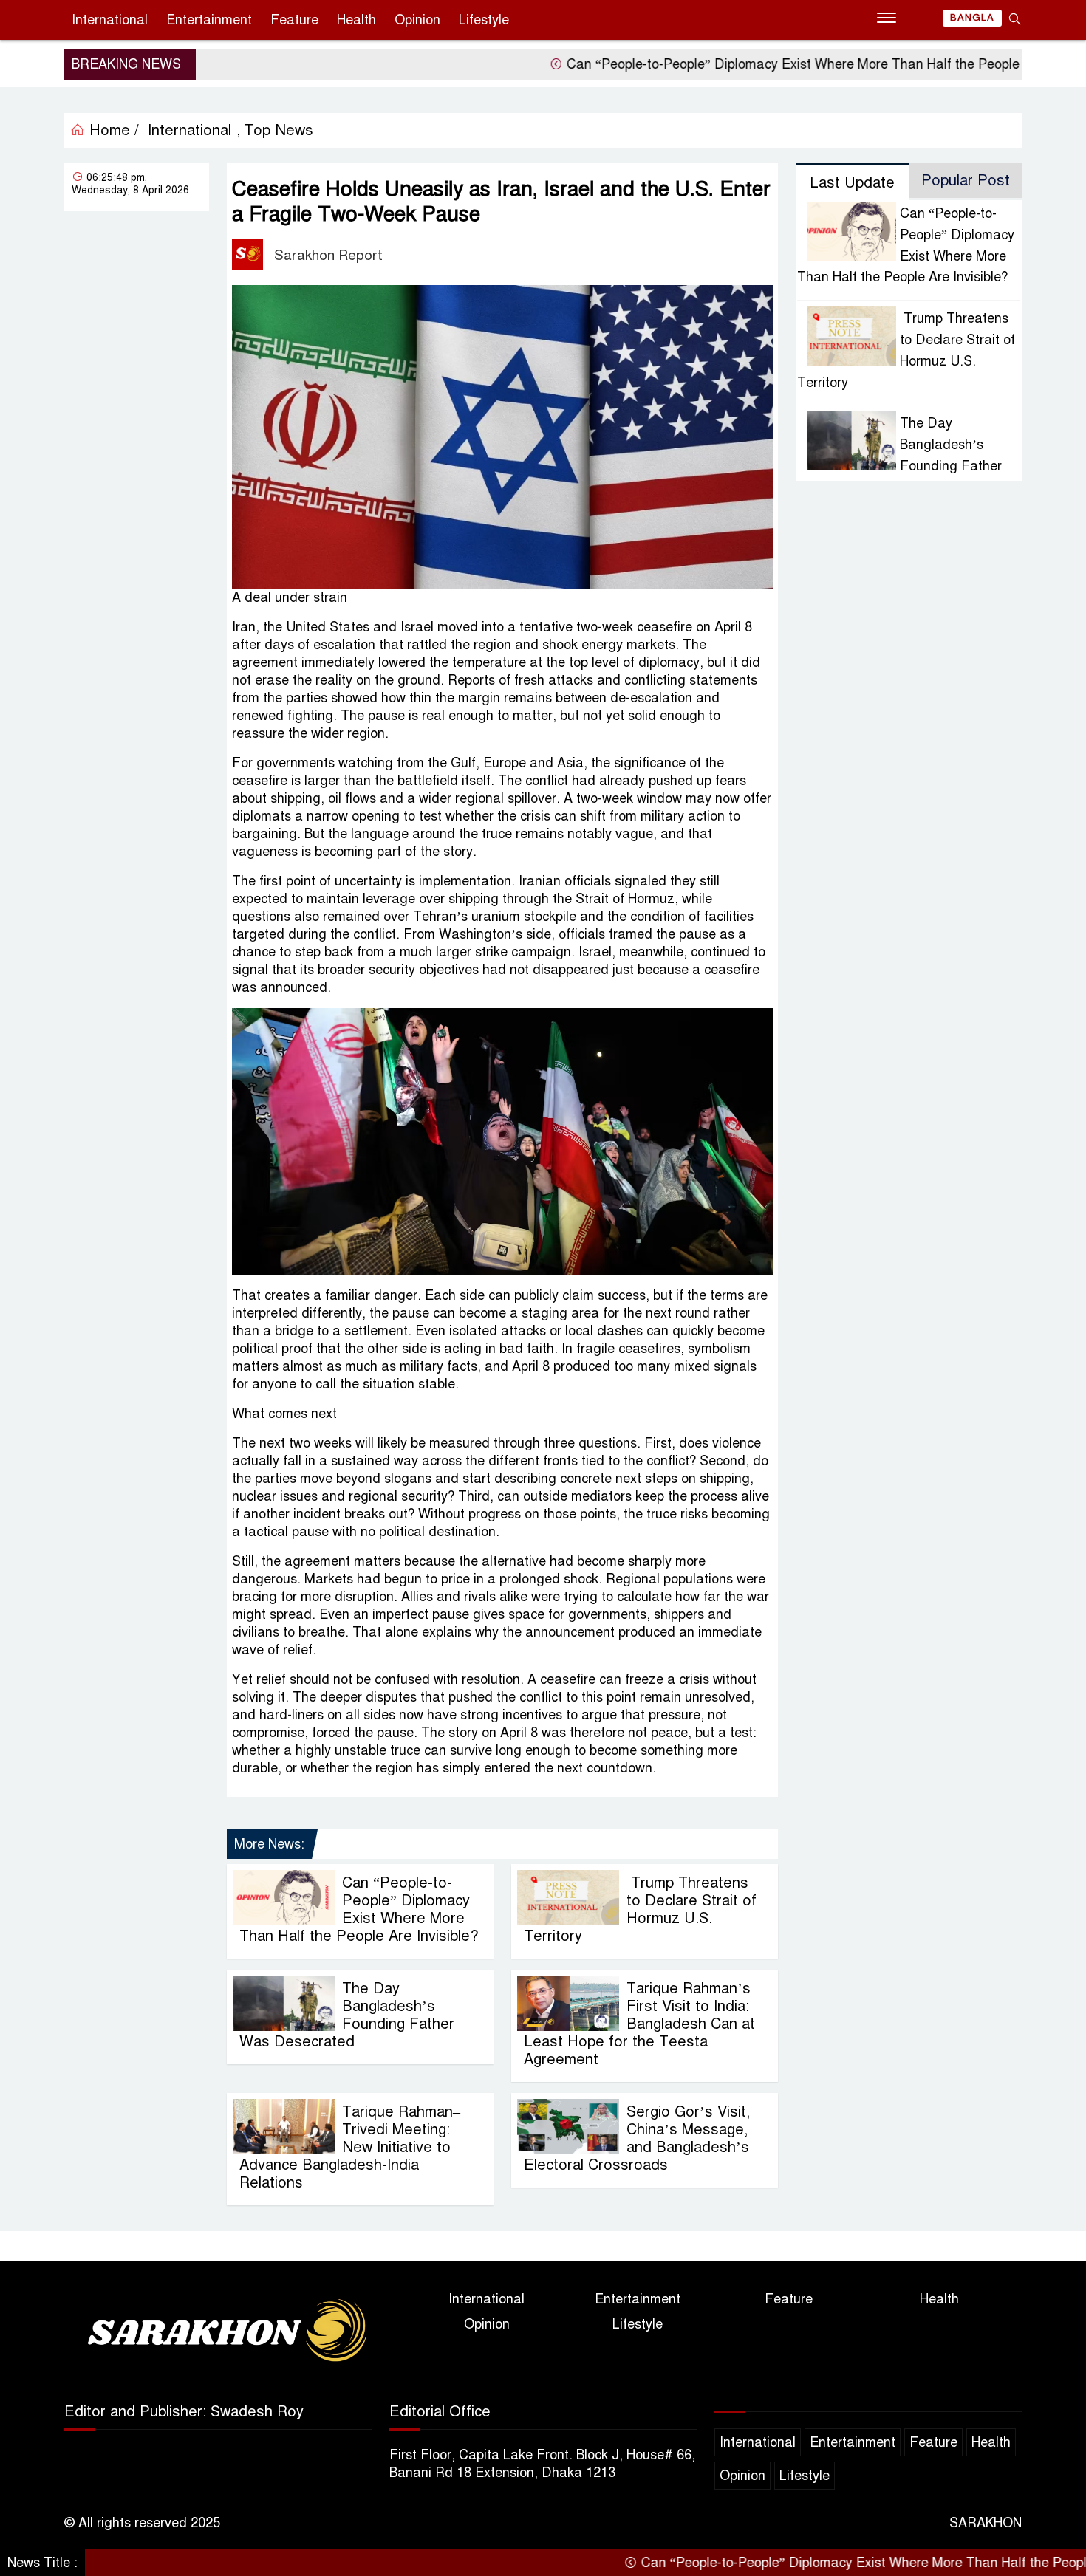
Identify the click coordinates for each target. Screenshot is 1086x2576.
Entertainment (209, 20)
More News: (269, 1844)
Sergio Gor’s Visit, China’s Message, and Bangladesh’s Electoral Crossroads (637, 2138)
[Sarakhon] (218, 2333)
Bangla (972, 18)
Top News (279, 130)
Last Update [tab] (852, 183)
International (110, 20)
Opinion (417, 20)
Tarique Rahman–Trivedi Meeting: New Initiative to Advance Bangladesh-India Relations (350, 2147)
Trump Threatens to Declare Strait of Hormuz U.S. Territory (640, 1909)
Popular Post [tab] (966, 181)
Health (356, 20)
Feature (294, 20)
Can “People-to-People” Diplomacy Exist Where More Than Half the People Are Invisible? (759, 64)
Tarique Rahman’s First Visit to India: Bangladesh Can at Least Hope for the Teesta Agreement (639, 2024)
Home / (112, 130)
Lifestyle (484, 20)
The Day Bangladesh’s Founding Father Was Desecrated (347, 2015)
